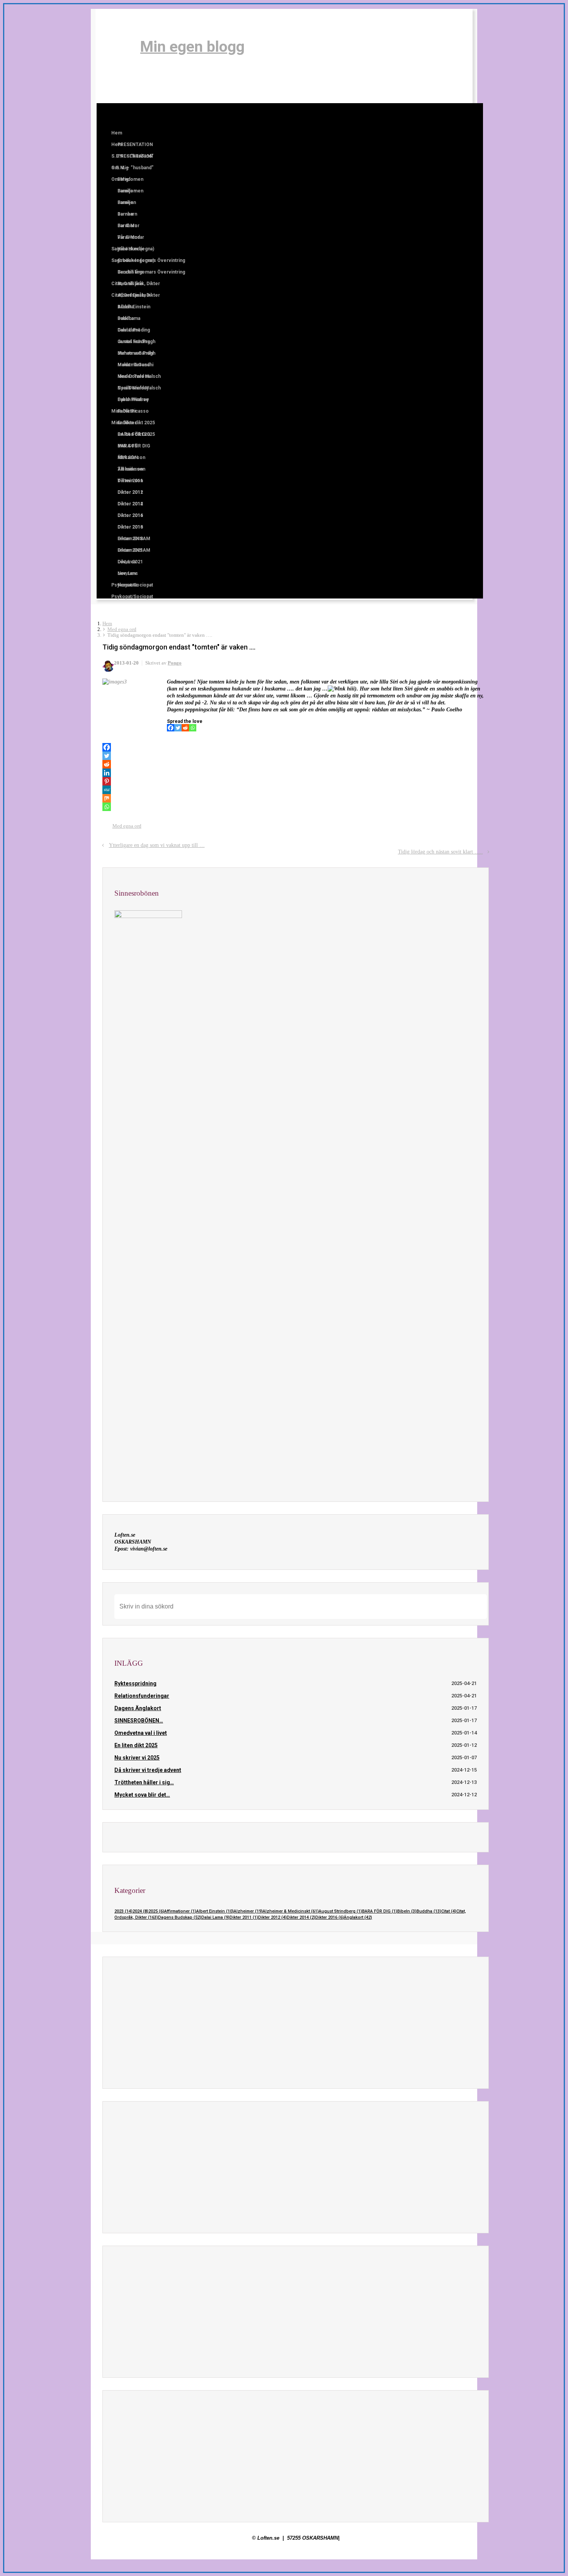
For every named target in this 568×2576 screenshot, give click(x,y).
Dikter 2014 (301, 1917)
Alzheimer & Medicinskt (291, 1911)
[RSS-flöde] (117, 46)
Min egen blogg (192, 47)
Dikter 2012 (272, 1917)
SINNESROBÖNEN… (139, 1721)
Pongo (175, 663)
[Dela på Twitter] (441, 835)
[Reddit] (185, 728)
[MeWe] (107, 790)
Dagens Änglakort (138, 1708)
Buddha (429, 1911)
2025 (156, 1911)
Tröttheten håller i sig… (144, 1782)
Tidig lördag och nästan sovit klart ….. (440, 852)
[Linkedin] (107, 773)
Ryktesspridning (135, 1683)
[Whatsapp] (193, 728)
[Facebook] (133, 46)
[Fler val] (485, 835)
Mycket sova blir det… (142, 1795)
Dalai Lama (215, 1917)
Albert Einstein (215, 1911)
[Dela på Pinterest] (463, 835)
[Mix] (107, 798)
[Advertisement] (296, 2023)
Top (550, 2558)
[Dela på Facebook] (452, 835)
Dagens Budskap (180, 1917)
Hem (107, 624)
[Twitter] (178, 728)
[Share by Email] (474, 835)
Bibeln (407, 1911)
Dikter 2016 (330, 1917)
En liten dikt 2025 (136, 1745)
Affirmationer (180, 1911)
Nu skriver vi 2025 (137, 1758)
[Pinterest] (107, 781)
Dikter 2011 (244, 1917)
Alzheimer (248, 1911)
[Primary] (116, 114)
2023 (123, 1911)
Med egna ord (122, 629)
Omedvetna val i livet (141, 1733)
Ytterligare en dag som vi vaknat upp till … (157, 845)
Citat (449, 1911)
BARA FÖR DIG (380, 1911)
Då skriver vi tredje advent (148, 1770)
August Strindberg (340, 1911)
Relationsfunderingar (142, 1696)
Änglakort (358, 1917)
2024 (140, 1911)
